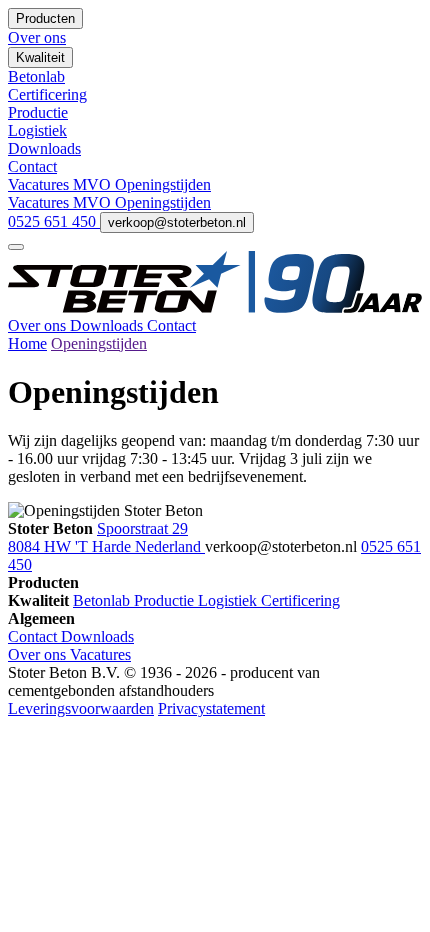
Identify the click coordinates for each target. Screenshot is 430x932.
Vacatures (40, 184)
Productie (166, 600)
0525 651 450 (54, 221)
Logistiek (229, 600)
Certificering (300, 600)
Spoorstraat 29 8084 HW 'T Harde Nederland (106, 537)
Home (27, 343)
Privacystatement (211, 708)
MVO (94, 184)
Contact (171, 325)
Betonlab (103, 600)
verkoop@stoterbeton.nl (177, 222)
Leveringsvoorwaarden (81, 708)
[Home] (215, 307)
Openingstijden (163, 184)
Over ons (39, 325)
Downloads (108, 325)
